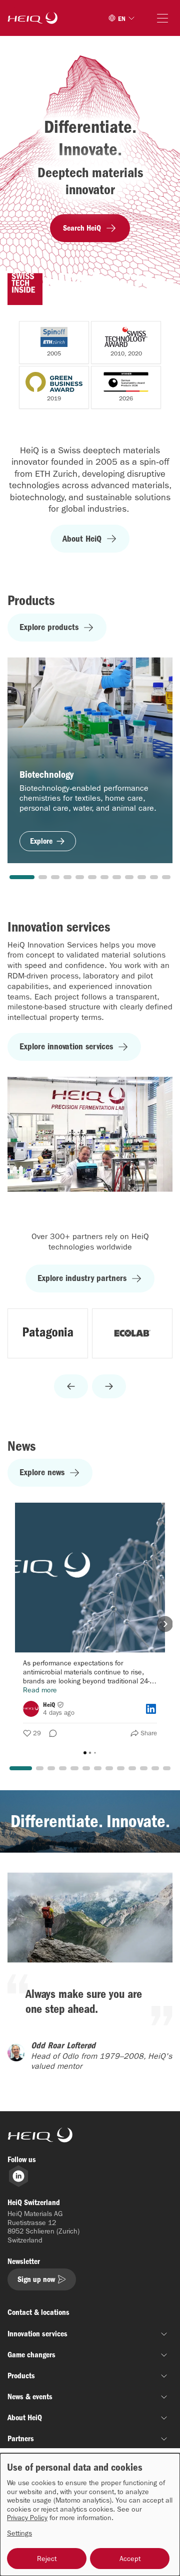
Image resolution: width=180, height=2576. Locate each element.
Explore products (49, 627)
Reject (47, 2559)
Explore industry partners (82, 1278)
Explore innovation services (66, 1047)
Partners (21, 2438)
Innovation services (37, 2334)
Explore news (42, 1472)
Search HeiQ (82, 228)
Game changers (31, 2355)
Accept (130, 2559)
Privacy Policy (27, 2518)
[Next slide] (109, 1386)
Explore (41, 841)
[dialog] (90, 2515)
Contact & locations (38, 2312)
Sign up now (36, 2279)
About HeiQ (82, 539)
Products (21, 2376)
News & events (30, 2397)
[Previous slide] (71, 1386)
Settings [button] (19, 2533)
